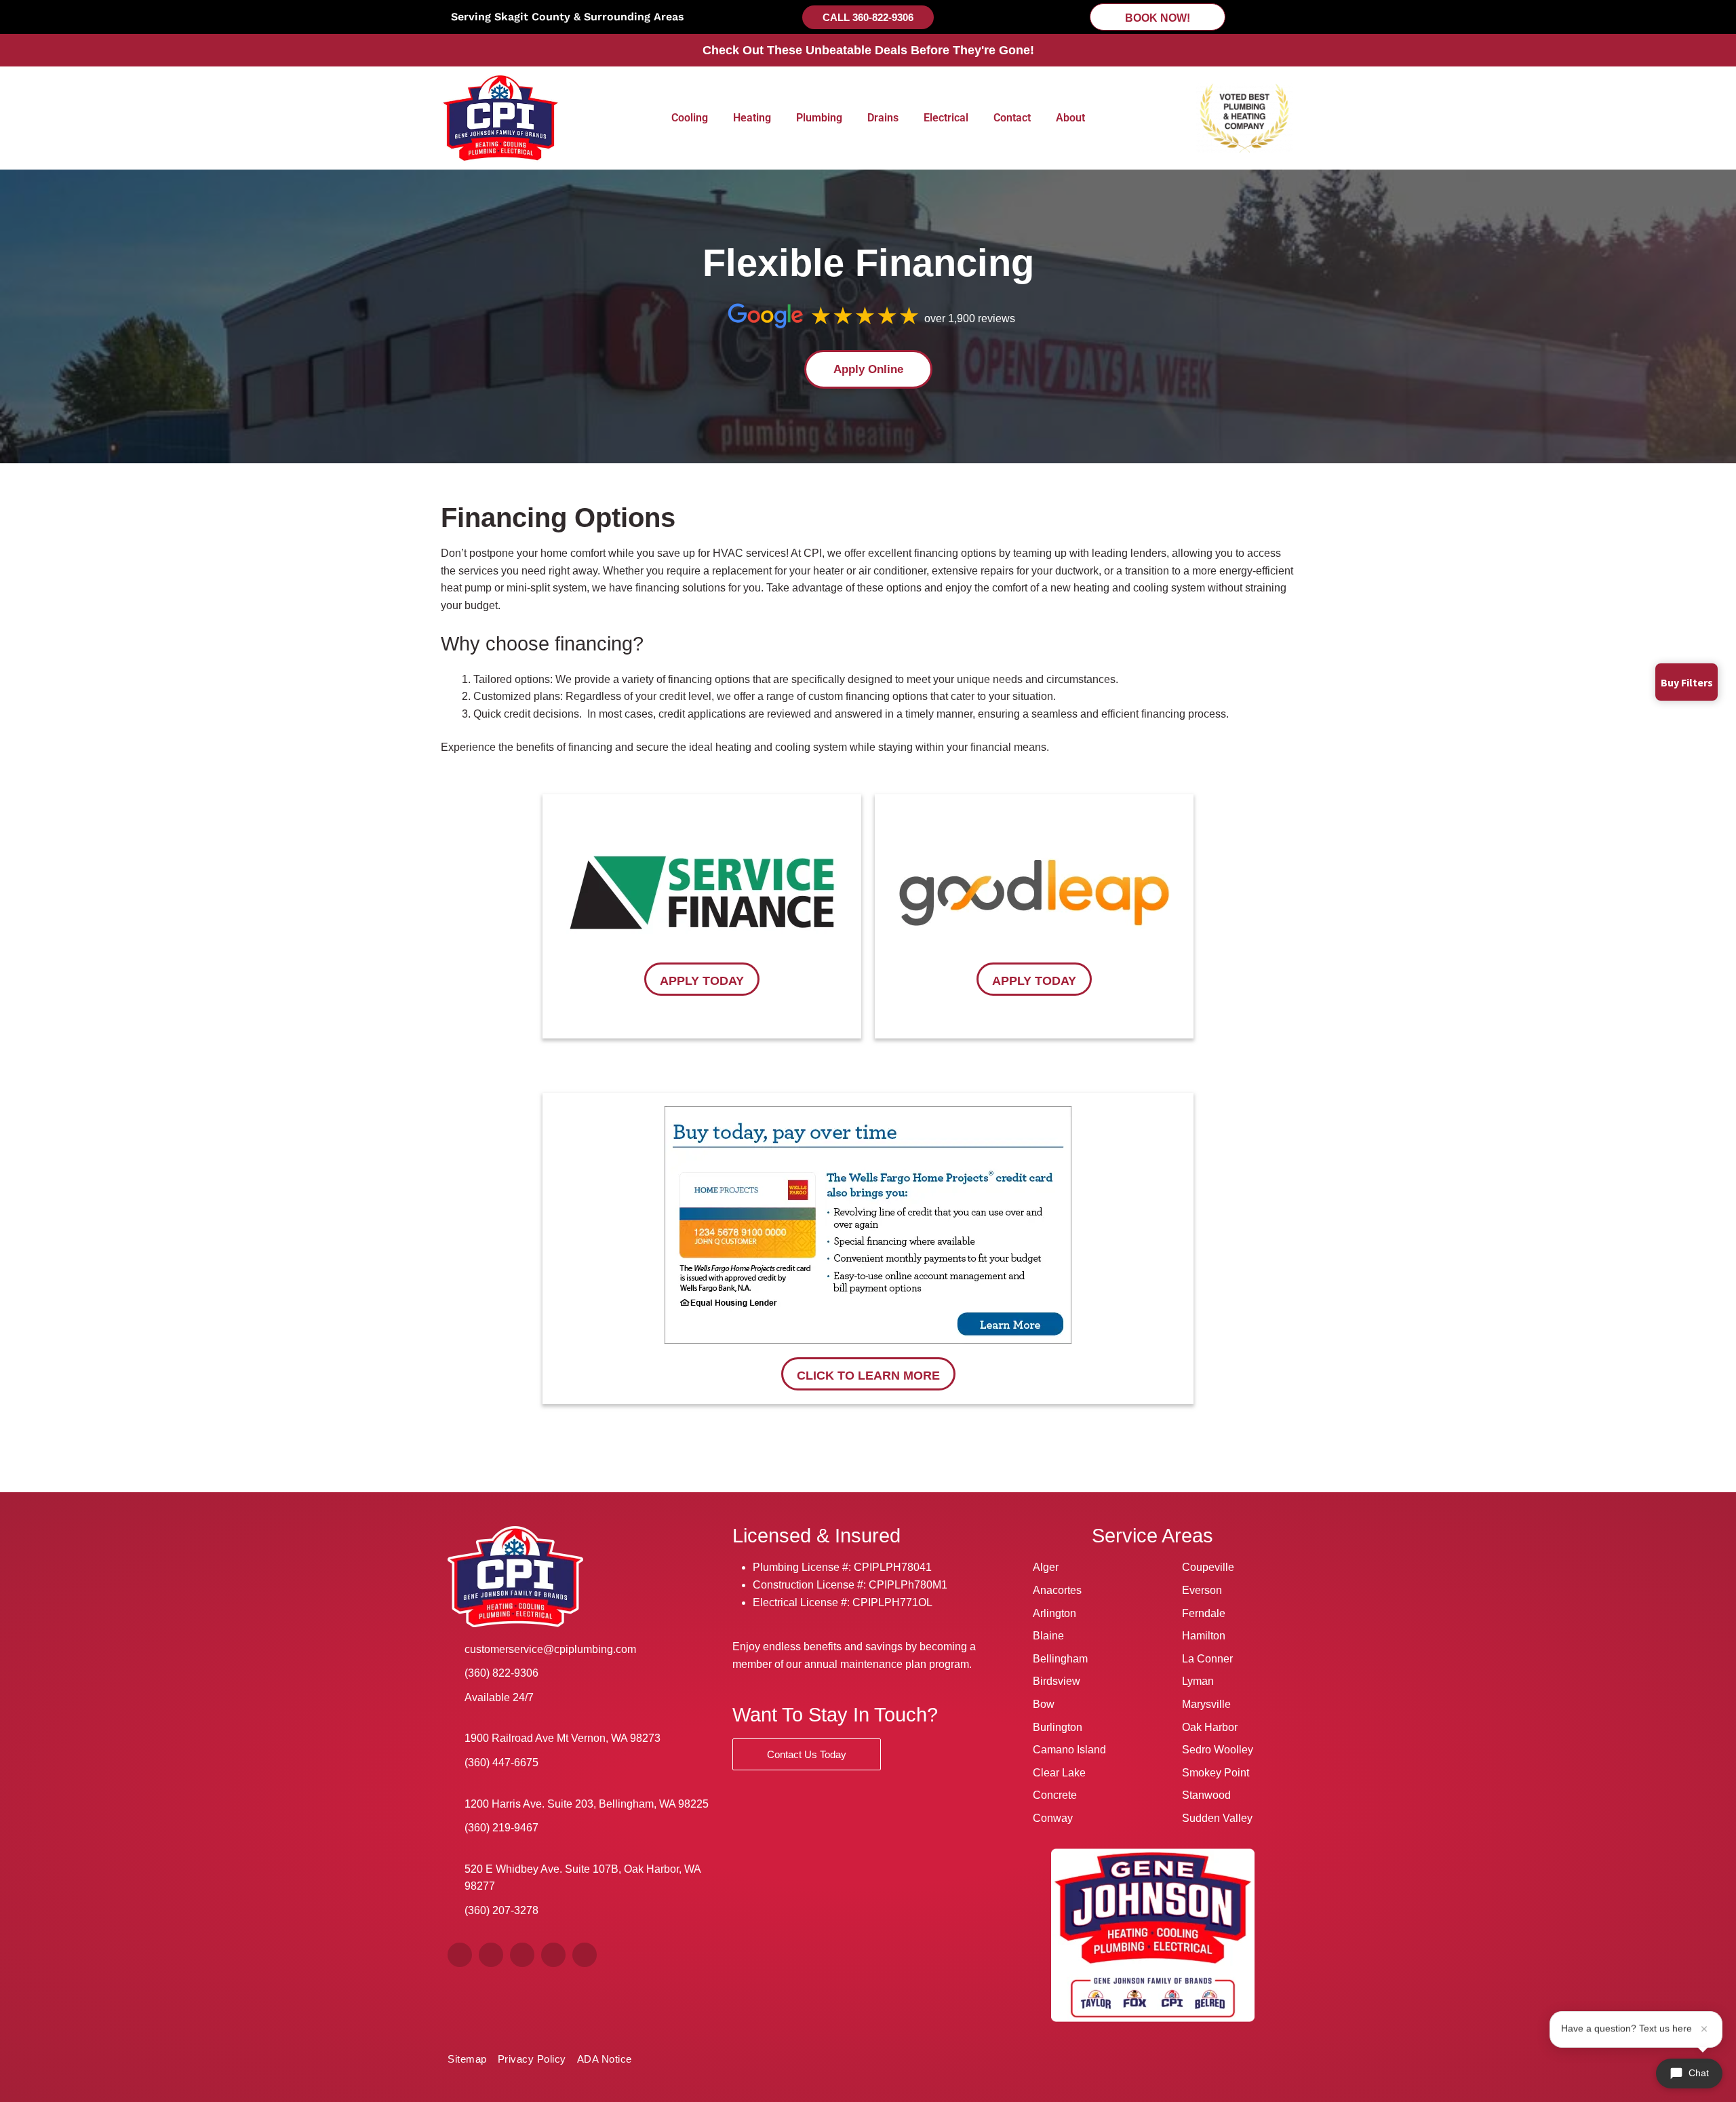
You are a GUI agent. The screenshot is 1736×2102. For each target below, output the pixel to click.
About (1070, 118)
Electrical (946, 118)
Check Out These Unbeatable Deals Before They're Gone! (868, 50)
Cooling (690, 118)
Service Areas (1152, 1536)
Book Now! (1158, 18)
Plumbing (819, 118)
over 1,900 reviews (970, 318)
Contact (1012, 118)
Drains (883, 118)
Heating (752, 118)
